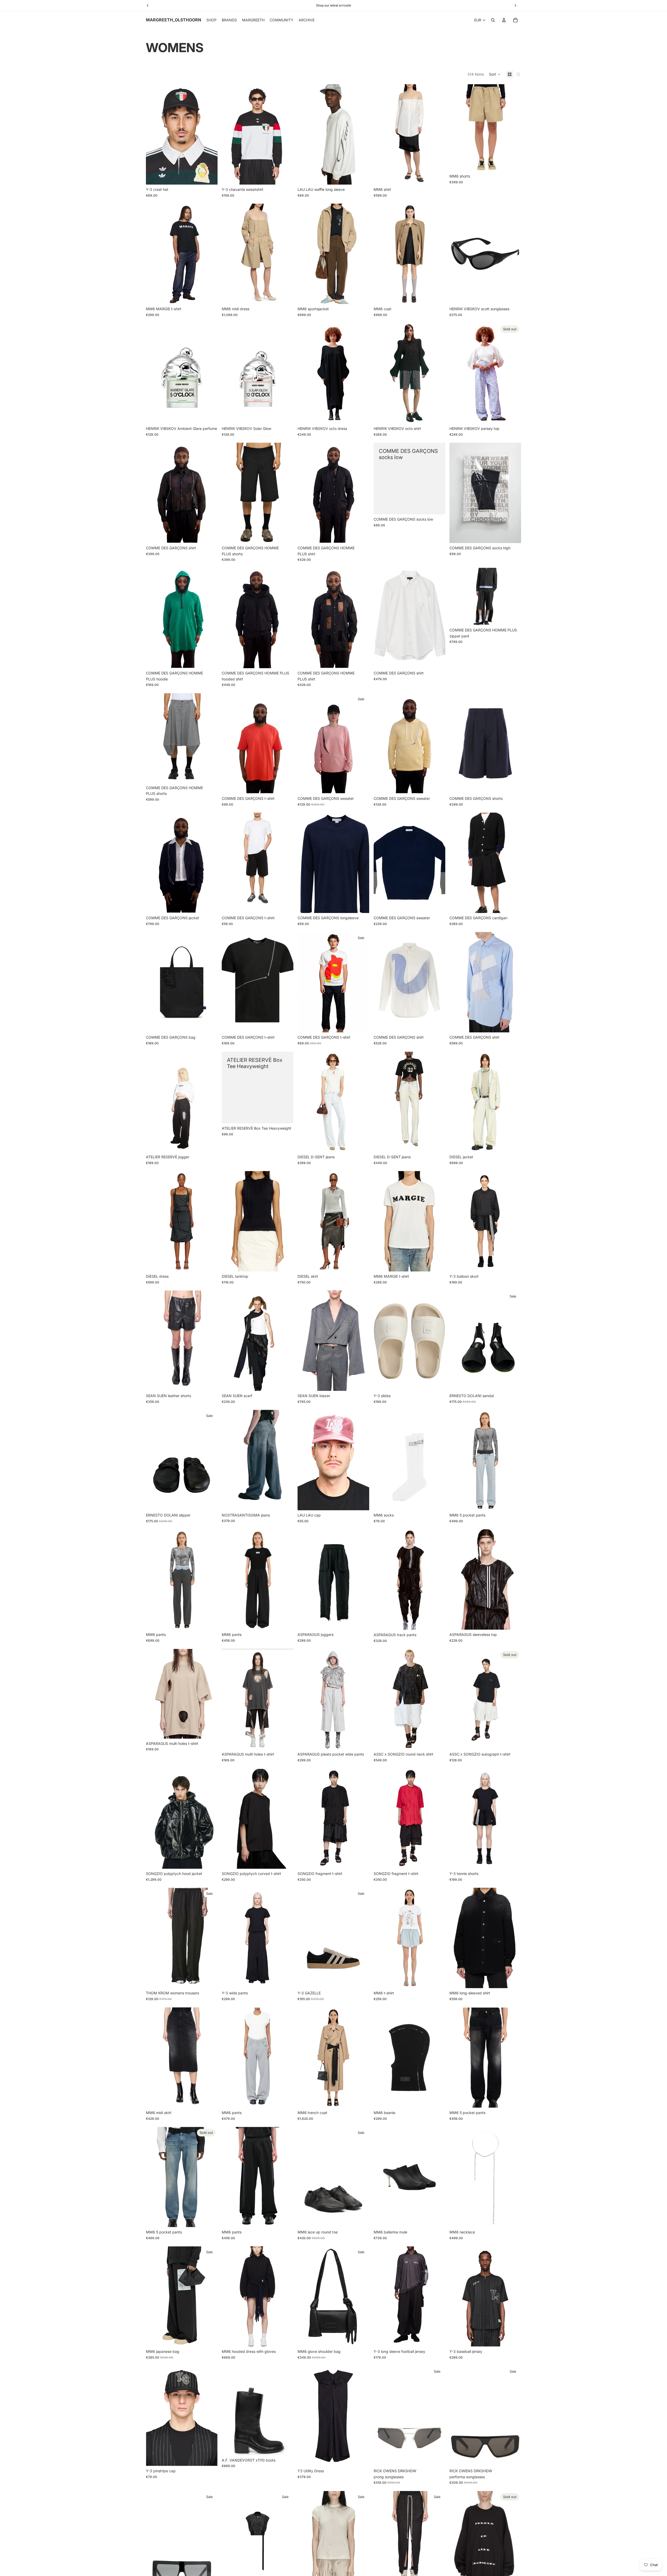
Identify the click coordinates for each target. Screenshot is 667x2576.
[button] (495, 74)
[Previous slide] (154, 135)
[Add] (209, 177)
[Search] (493, 20)
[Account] (504, 20)
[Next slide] (210, 135)
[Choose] (286, 177)
